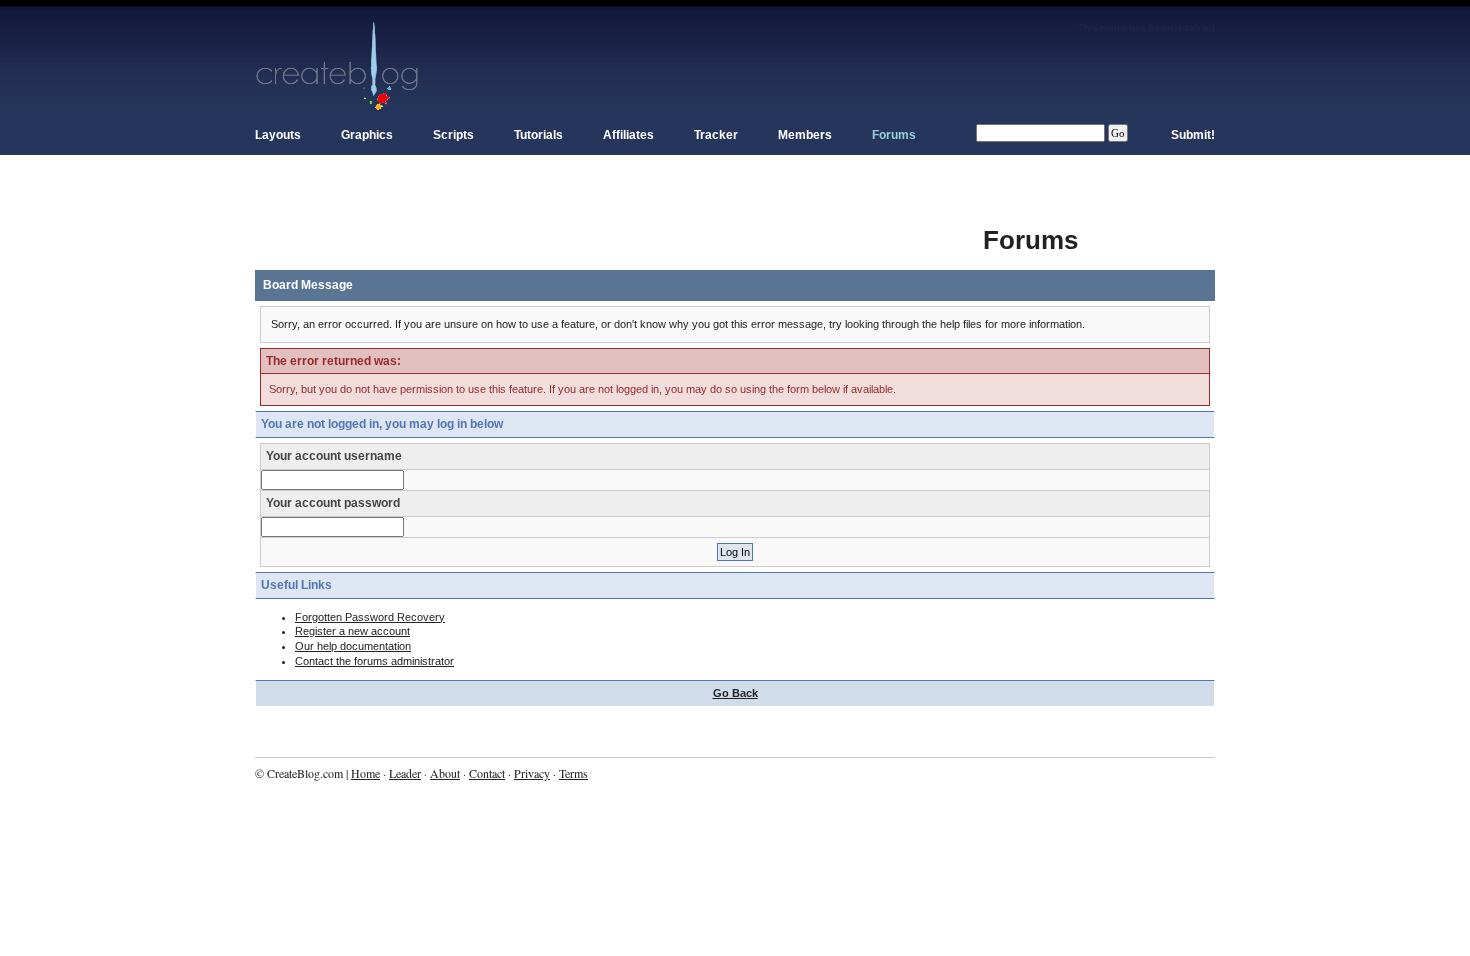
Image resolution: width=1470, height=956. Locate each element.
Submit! (1193, 135)
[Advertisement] (619, 230)
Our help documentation (353, 646)
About (445, 773)
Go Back (735, 693)
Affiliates (628, 135)
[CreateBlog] (337, 65)
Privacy (532, 773)
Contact (487, 773)
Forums (894, 135)
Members (805, 135)
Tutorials (538, 135)
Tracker (716, 135)
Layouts (278, 135)
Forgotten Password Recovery (370, 617)
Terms (573, 773)
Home (365, 773)
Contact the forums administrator (374, 661)
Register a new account (352, 631)
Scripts (453, 135)
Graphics (367, 135)
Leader (405, 773)
